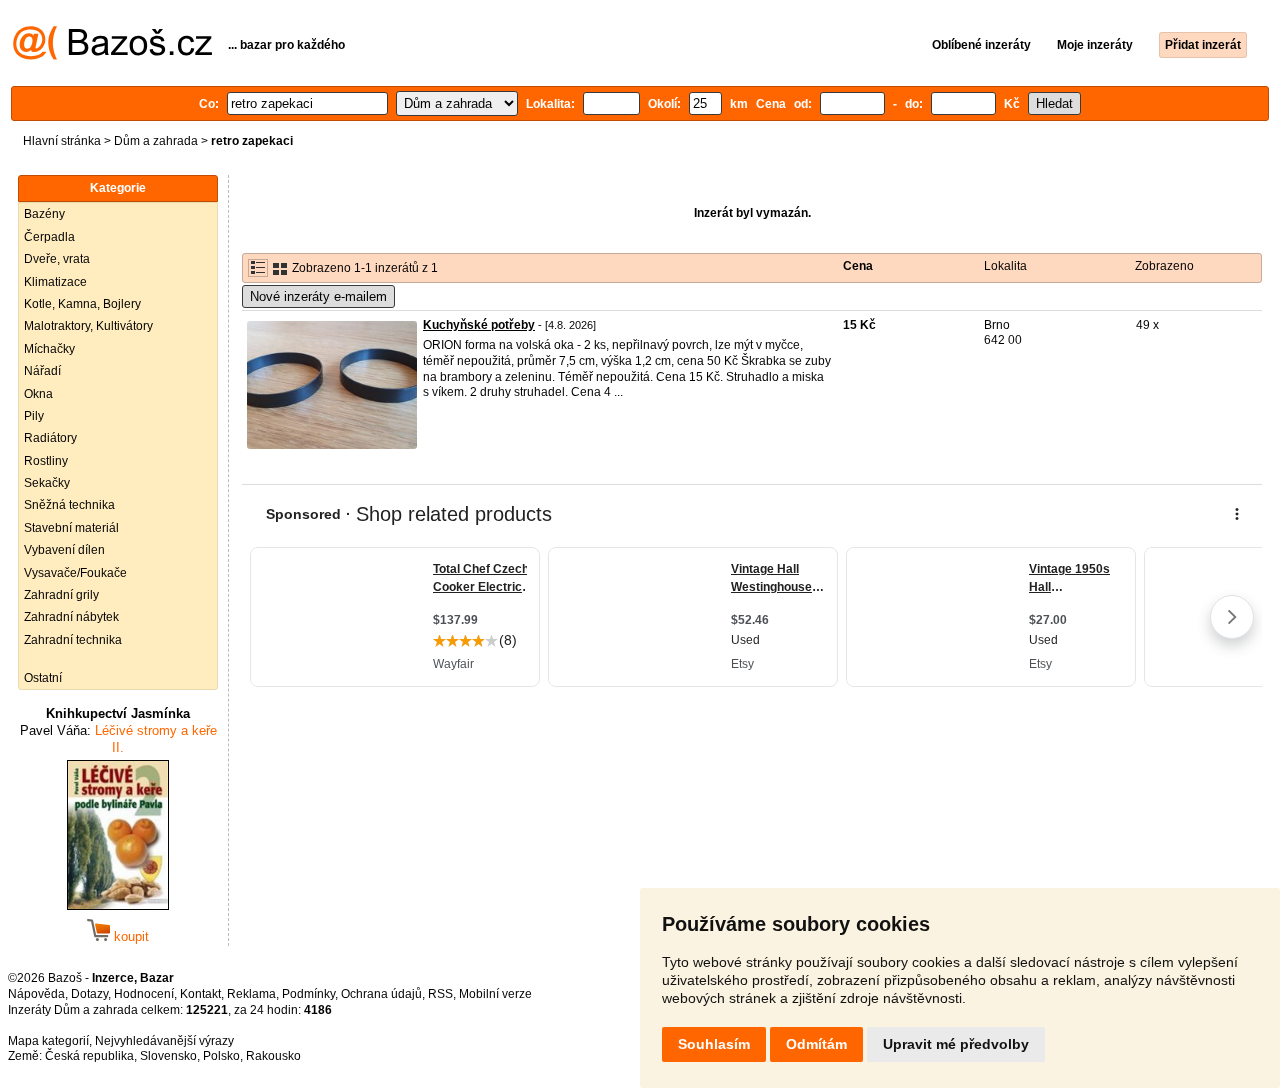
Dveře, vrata (57, 259)
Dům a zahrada (156, 141)
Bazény (44, 214)
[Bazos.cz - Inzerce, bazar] (112, 56)
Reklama (251, 994)
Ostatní (43, 678)
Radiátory (50, 438)
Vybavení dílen (64, 550)
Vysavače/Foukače (75, 573)
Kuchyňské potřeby (479, 325)
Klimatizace (55, 282)
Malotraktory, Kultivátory (88, 326)
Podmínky (308, 994)
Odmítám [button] (816, 1044)
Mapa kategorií (48, 1041)
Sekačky (47, 483)
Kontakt (200, 994)
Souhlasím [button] (714, 1044)
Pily (34, 416)
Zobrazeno (1164, 266)
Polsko (221, 1056)
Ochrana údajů (381, 994)
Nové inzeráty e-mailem (318, 296)
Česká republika (89, 1056)
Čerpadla (49, 237)
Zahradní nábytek (71, 617)
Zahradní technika (73, 640)
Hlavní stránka (62, 141)
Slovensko (168, 1056)
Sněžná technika (69, 505)
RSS (440, 994)
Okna (38, 394)
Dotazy (89, 994)
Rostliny (46, 461)
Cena (858, 266)
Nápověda (36, 994)
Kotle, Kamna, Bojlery (82, 304)
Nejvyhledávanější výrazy (164, 1041)
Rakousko (273, 1056)
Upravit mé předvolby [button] (956, 1044)
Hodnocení (144, 994)
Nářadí (42, 371)
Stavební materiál (71, 528)
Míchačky (49, 349)
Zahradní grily (61, 595)
